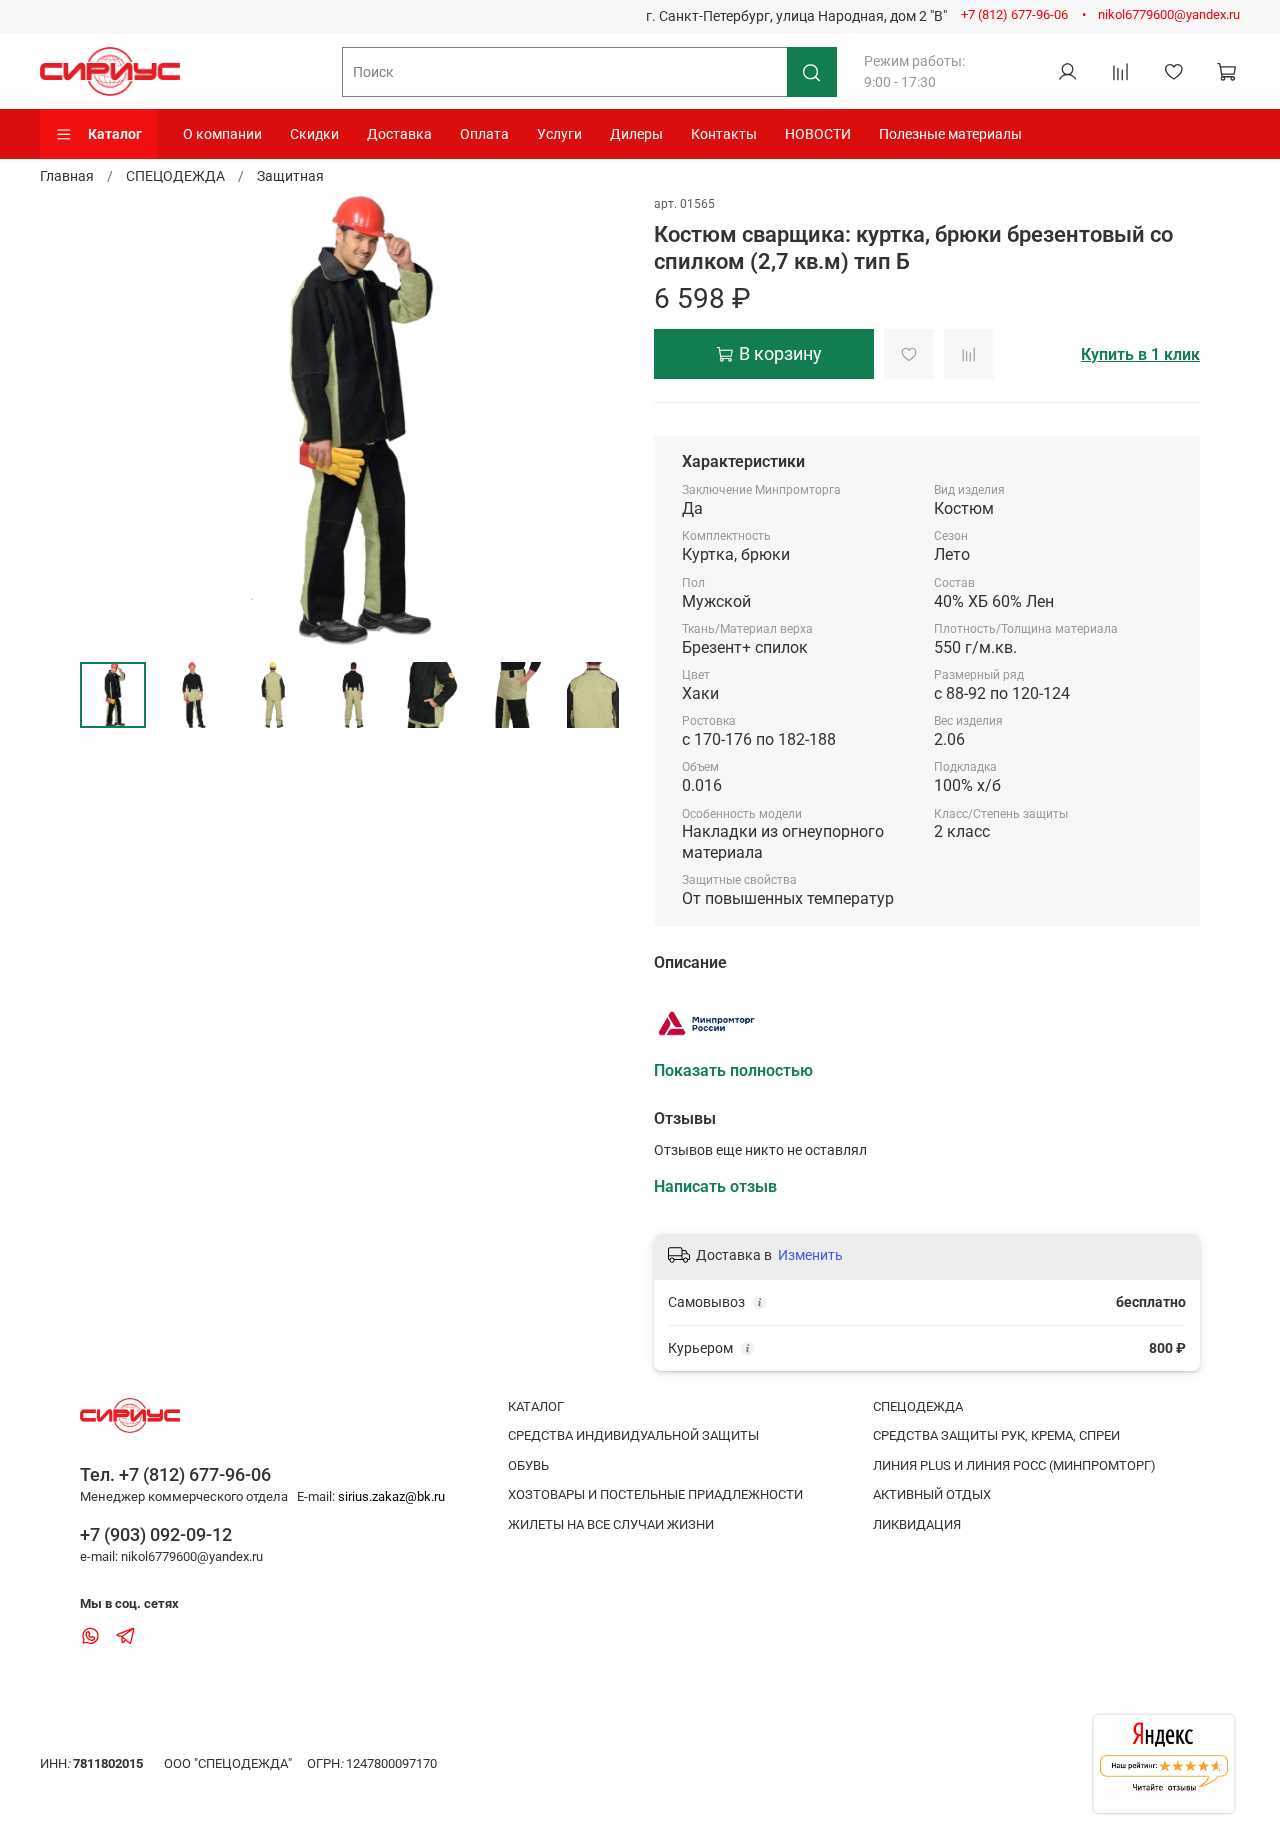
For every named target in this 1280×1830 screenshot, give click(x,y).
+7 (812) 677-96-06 (1014, 14)
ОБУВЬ (528, 1465)
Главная (67, 176)
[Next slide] (598, 421)
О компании (222, 134)
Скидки (314, 134)
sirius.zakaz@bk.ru (391, 1496)
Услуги (559, 134)
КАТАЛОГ (536, 1406)
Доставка (399, 134)
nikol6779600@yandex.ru (1169, 14)
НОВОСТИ (818, 134)
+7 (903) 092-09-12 (156, 1534)
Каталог (115, 134)
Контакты (724, 134)
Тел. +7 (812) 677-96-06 (175, 1474)
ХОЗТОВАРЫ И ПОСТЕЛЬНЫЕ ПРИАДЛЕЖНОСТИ (655, 1494)
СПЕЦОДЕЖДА (175, 176)
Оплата (484, 134)
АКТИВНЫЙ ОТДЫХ (932, 1494)
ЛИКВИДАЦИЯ (917, 1524)
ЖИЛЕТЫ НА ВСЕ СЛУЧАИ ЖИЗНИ (611, 1524)
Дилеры (636, 134)
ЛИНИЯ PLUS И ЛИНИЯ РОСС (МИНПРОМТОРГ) (1014, 1465)
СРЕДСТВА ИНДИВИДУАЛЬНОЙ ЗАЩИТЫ (633, 1435)
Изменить (810, 1255)
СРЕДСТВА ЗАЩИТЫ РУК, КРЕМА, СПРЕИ (996, 1435)
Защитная (290, 176)
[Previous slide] (108, 421)
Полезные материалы (950, 134)
